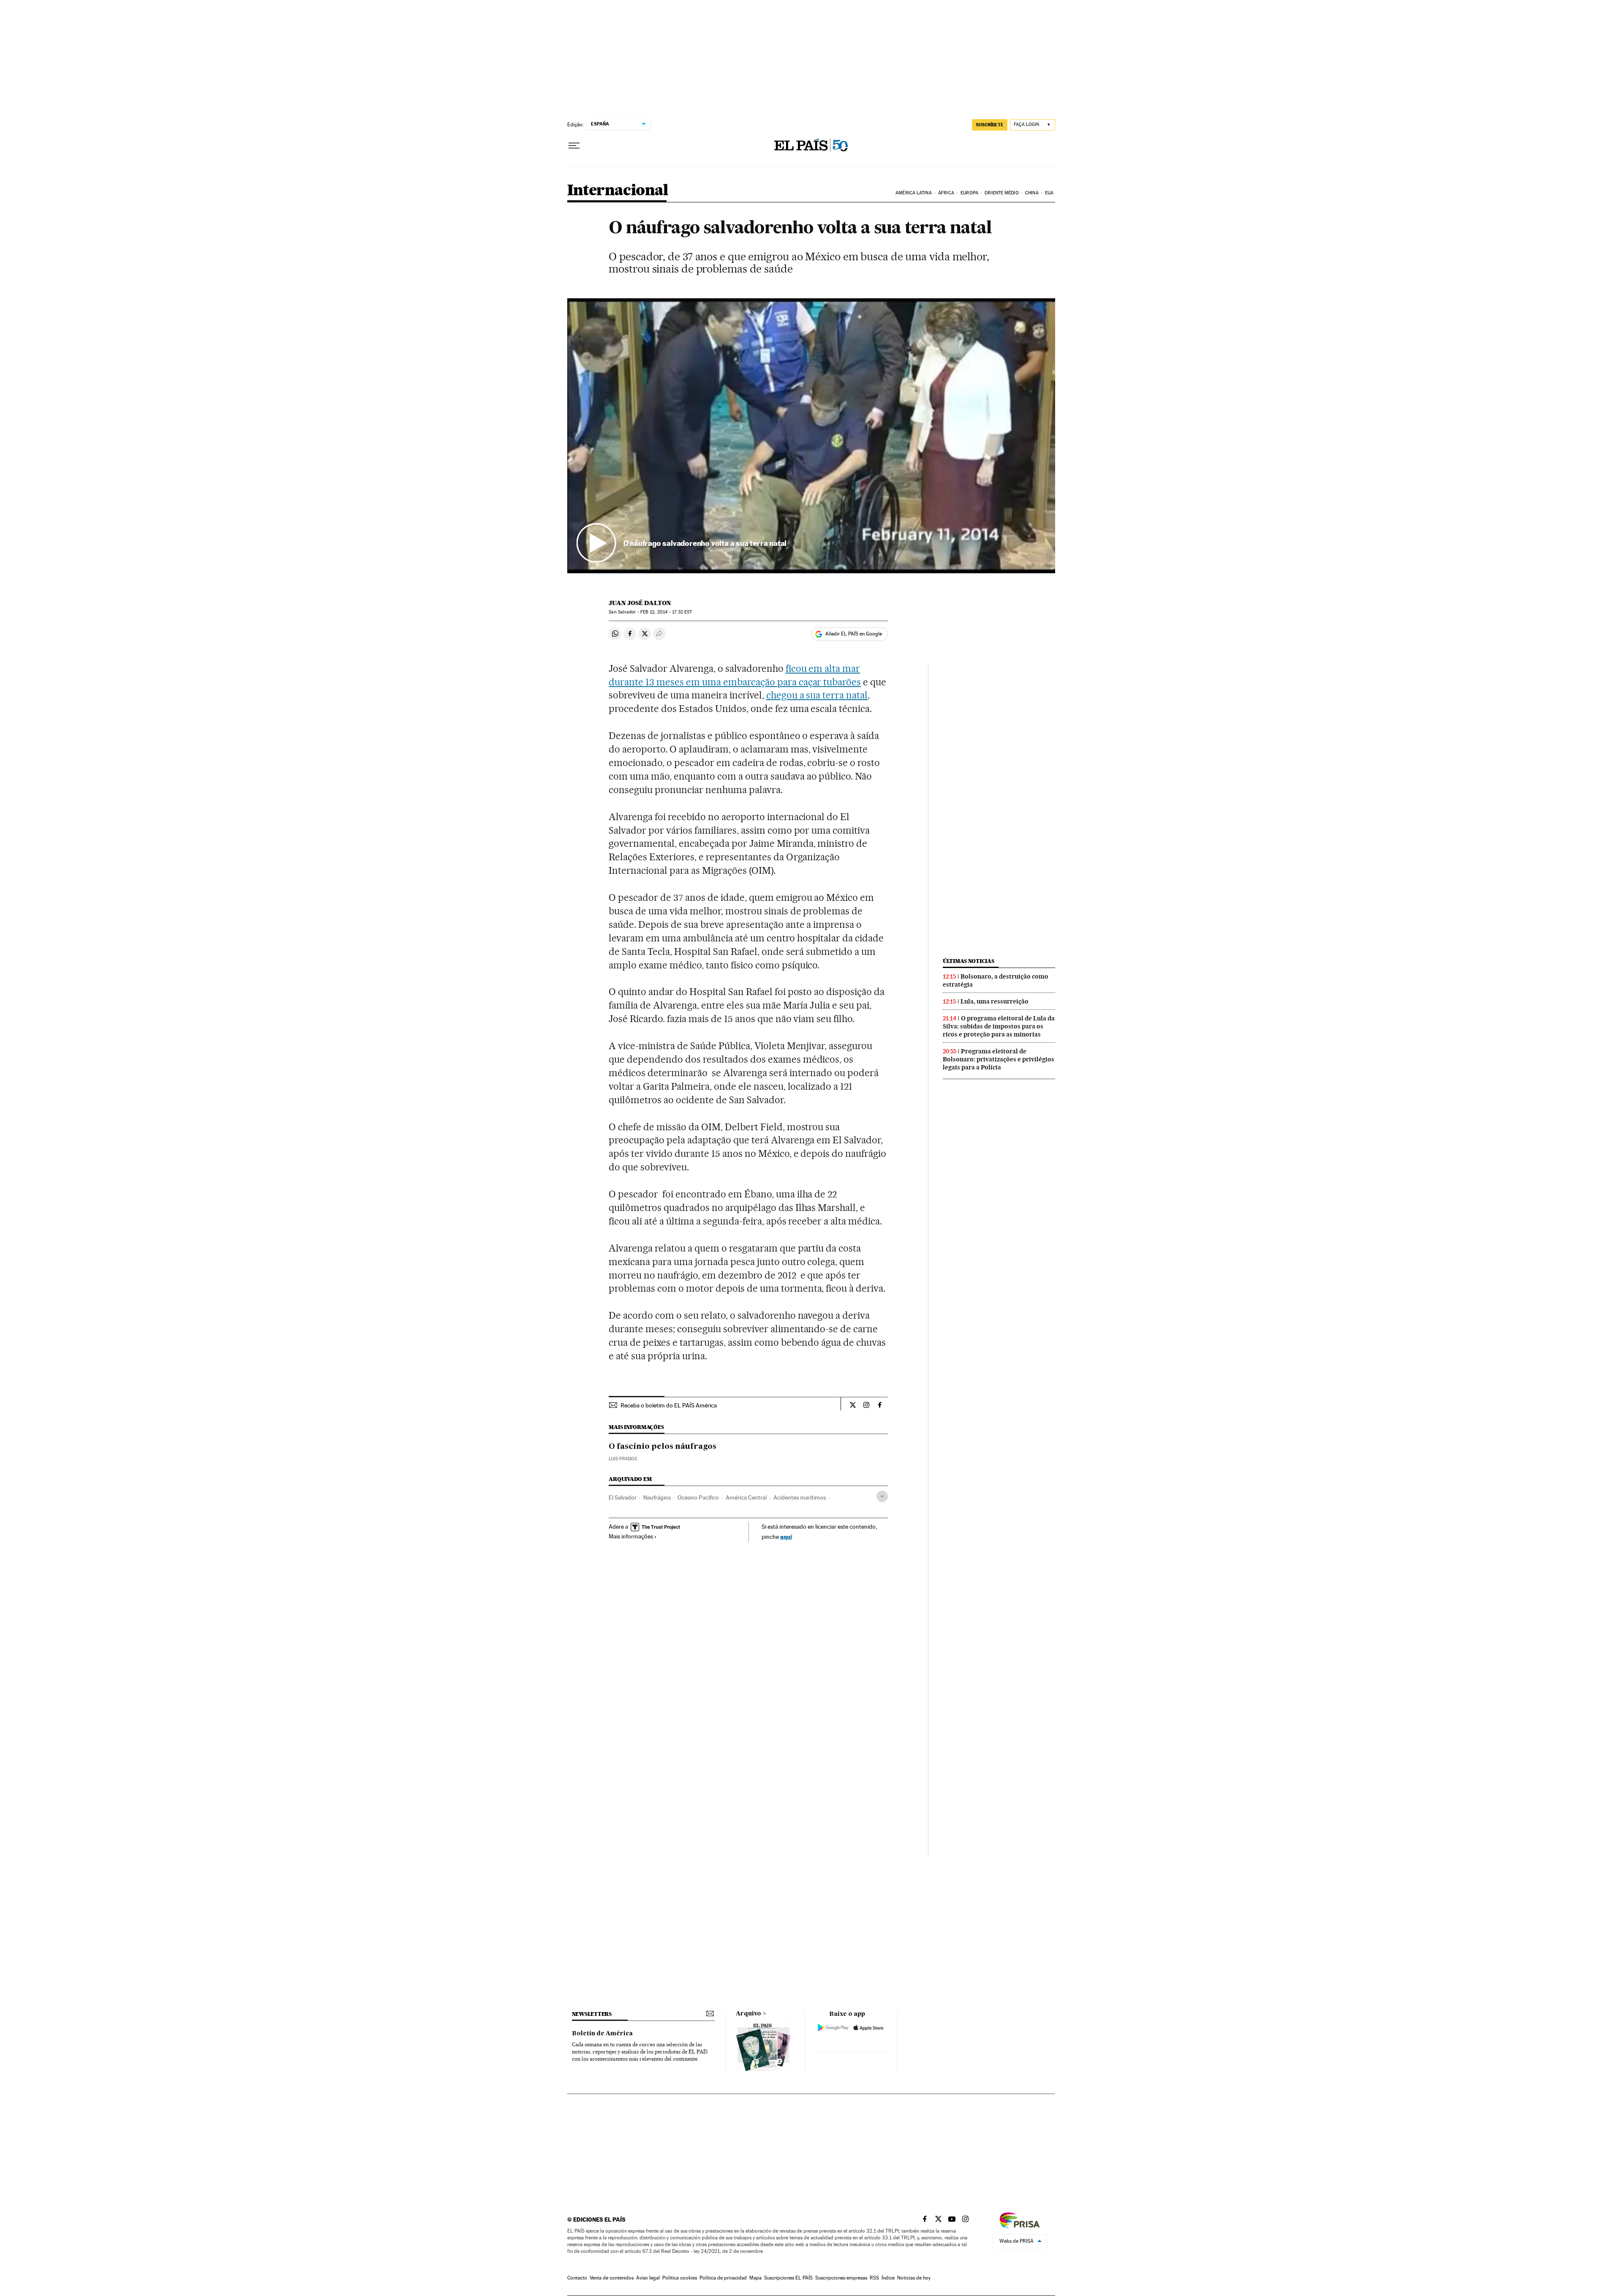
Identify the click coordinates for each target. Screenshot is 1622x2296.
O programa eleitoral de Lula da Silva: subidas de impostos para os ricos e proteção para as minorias (999, 1026)
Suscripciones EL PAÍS (788, 2278)
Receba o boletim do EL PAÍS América (669, 1405)
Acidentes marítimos (800, 1497)
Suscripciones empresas (841, 2278)
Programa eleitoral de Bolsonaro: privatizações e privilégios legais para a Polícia (999, 1059)
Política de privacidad (723, 2278)
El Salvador (623, 1497)
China (1032, 193)
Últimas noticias (969, 961)
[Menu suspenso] (574, 146)
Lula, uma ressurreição (995, 1001)
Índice (888, 2278)
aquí (786, 1537)
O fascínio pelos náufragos (663, 1447)
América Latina (913, 193)
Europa (969, 193)
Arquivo (748, 2014)
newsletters (592, 2014)
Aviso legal (648, 2278)
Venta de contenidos (612, 2278)
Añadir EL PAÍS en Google (854, 634)
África (946, 193)
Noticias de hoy (914, 2278)
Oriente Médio (1002, 193)
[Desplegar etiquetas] (882, 1496)
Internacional (618, 191)
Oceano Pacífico (698, 1497)
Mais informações (631, 1536)
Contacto (577, 2278)
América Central (746, 1497)
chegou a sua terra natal (817, 695)
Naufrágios (657, 1497)
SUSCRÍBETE (990, 125)
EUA (1049, 193)
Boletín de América (602, 2034)
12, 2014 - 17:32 (666, 612)
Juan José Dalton (640, 603)
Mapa (755, 2278)
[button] (811, 436)
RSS (874, 2278)
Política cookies (680, 2278)
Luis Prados (623, 1459)
